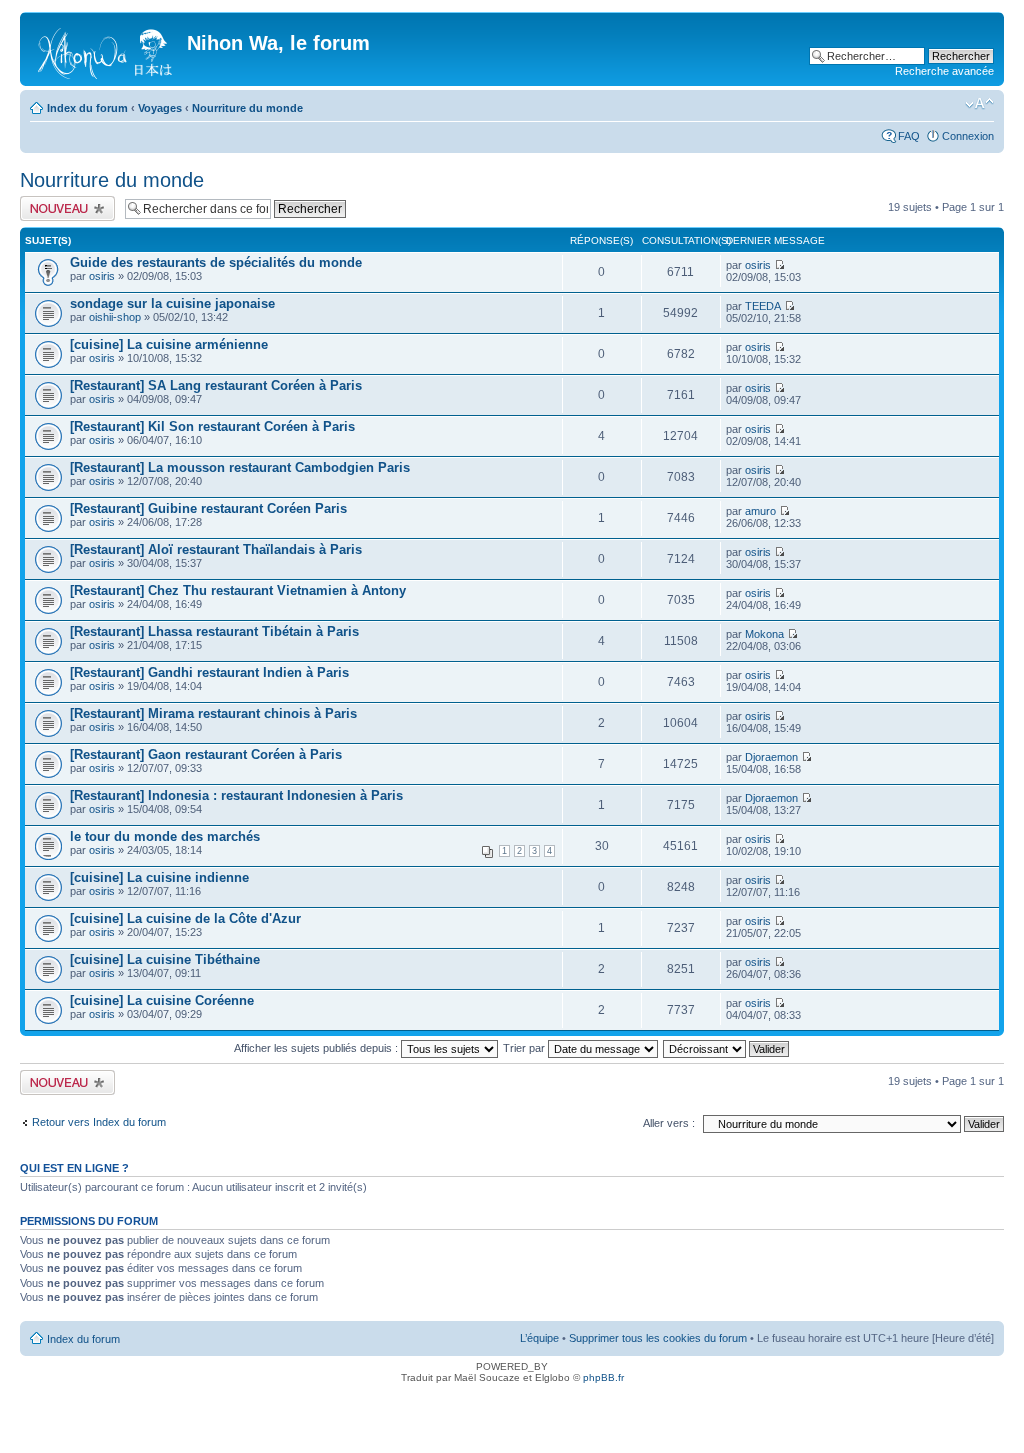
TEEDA (763, 306)
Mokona (764, 634)
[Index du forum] (106, 49)
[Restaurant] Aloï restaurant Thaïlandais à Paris (216, 549)
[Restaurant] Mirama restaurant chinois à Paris (213, 713)
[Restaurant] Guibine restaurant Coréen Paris (208, 508)
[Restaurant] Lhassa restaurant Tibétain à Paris (214, 631)
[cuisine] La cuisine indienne (159, 877)
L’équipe (539, 1338)
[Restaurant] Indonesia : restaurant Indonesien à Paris (236, 795)
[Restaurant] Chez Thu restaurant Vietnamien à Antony (238, 590)
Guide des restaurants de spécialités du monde (216, 262)
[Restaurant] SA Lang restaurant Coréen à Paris (216, 385)
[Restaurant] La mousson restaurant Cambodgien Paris (240, 467)
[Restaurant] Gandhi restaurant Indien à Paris (209, 672)
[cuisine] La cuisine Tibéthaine (165, 959)
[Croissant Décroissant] (727, 1048)
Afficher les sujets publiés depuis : (317, 1048)
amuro (760, 511)
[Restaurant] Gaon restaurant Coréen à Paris (206, 754)
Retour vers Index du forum (99, 1122)
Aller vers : (669, 1123)
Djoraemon (771, 757)
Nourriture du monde (247, 108)
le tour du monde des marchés (165, 836)
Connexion (968, 136)
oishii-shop (115, 317)
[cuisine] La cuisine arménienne (169, 344)
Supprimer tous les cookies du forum (658, 1338)
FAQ (909, 136)
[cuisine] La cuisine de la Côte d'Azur (185, 918)
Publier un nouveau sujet (66, 208)
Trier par (525, 1048)
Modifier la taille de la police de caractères (979, 104)
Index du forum (87, 108)
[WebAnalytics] (512, 1405)
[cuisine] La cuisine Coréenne (162, 1000)
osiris (102, 276)
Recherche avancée (944, 71)
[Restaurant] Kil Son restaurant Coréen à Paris (212, 426)
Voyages (160, 108)
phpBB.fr (603, 1377)
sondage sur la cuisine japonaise (172, 303)
